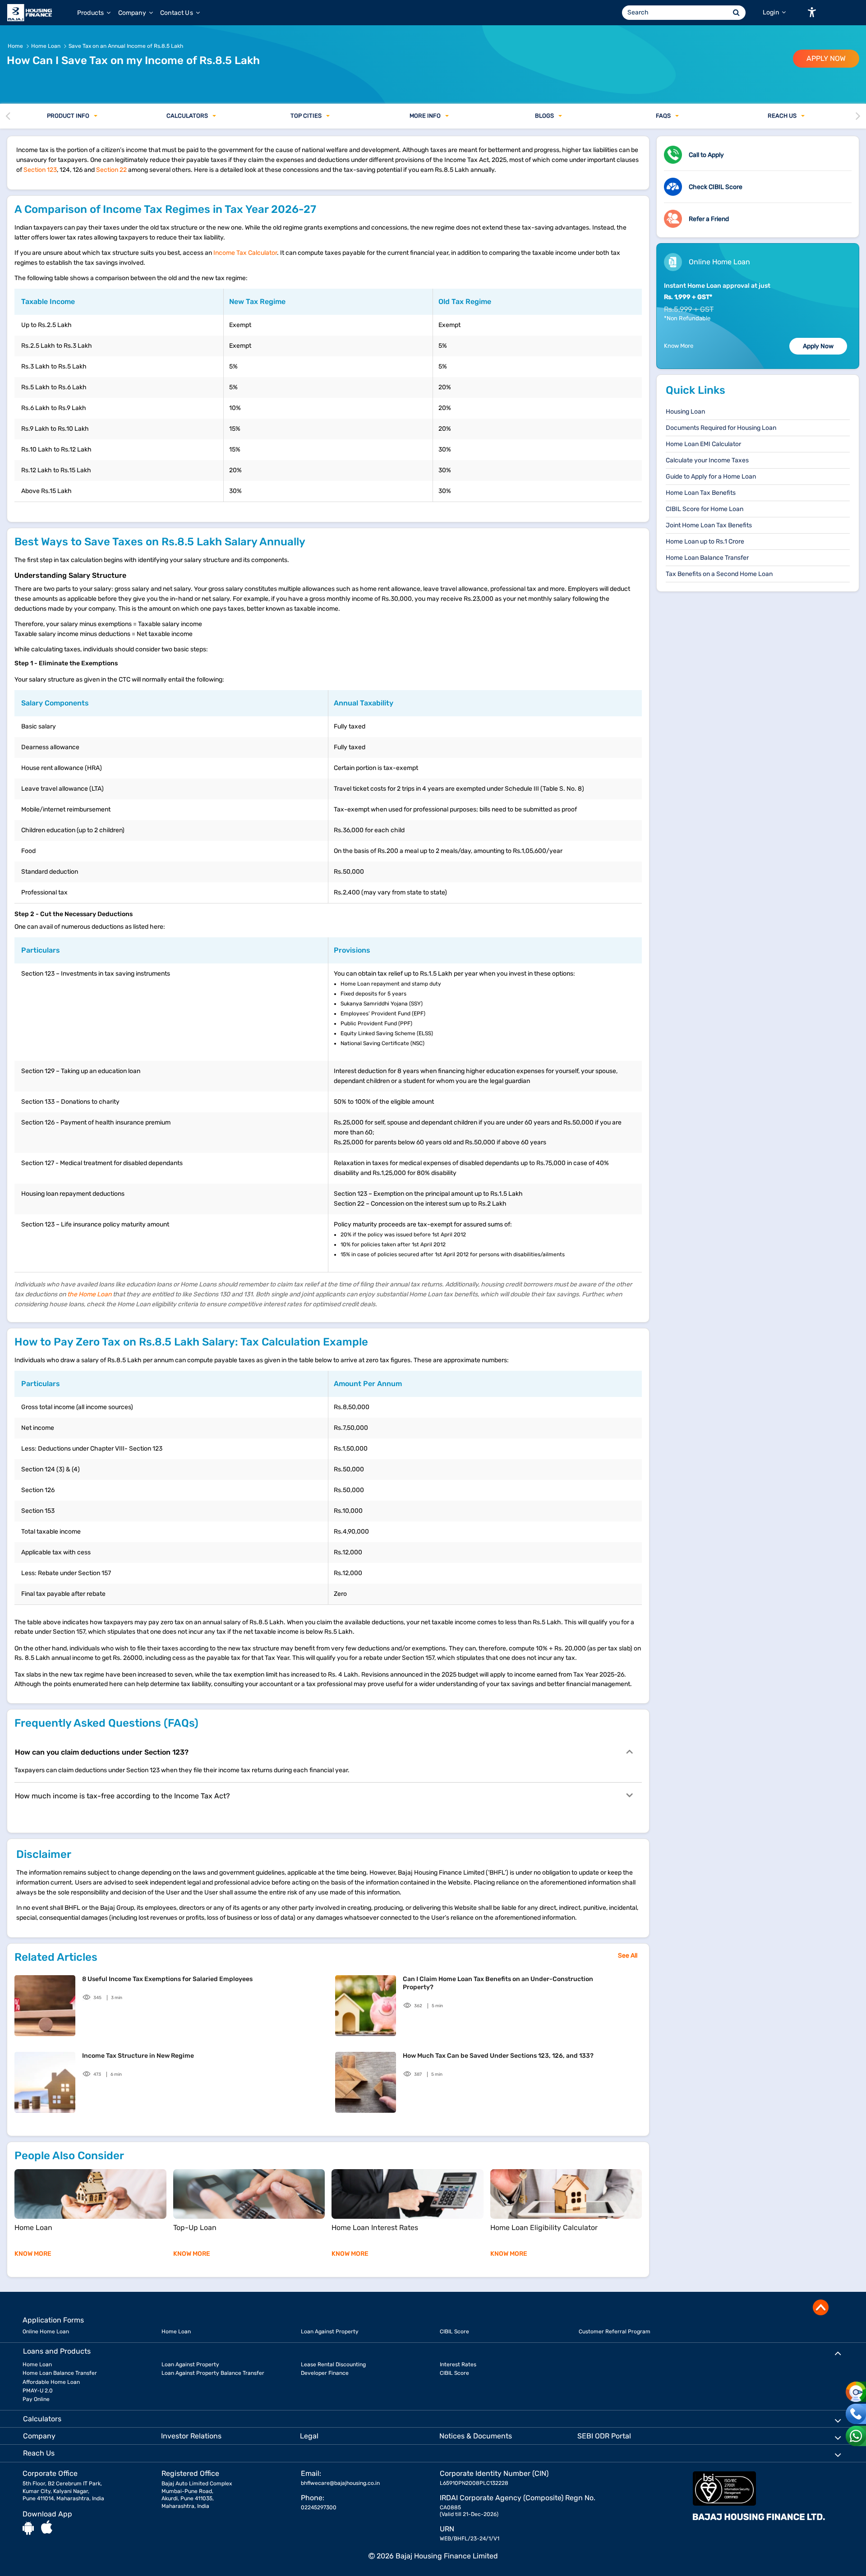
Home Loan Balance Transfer (707, 558)
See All (628, 1956)
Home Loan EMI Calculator (703, 444)
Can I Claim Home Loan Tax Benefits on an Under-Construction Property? (498, 1983)
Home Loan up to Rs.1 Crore (705, 541)
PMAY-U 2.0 (38, 2391)
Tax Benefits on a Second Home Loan (719, 574)
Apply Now (818, 346)
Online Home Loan (46, 2332)
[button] (812, 12)
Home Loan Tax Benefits (701, 493)
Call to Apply (706, 155)
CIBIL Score (454, 2332)
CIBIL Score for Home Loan (705, 509)
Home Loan (176, 2332)
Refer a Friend (709, 219)
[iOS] (47, 2528)
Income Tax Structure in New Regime (138, 2056)
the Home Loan (89, 1294)
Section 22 (111, 170)
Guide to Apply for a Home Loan (711, 477)
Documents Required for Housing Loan (721, 428)
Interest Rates (458, 2364)
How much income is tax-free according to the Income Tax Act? (122, 1796)
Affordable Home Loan (51, 2382)
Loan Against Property (330, 2332)
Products (91, 13)
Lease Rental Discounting (333, 2364)
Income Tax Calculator (245, 253)
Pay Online (36, 2399)
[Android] (28, 2528)
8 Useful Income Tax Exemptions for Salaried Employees (167, 1979)
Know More (679, 346)
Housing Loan (685, 412)
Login (772, 12)
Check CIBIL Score (716, 187)
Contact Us (177, 13)
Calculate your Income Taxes (707, 460)
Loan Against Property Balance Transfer (213, 2373)
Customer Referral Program (615, 2332)
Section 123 (40, 170)
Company (133, 13)
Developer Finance (325, 2373)
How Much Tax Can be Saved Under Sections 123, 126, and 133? (498, 2056)
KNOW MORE (33, 2254)
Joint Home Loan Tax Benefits (709, 525)
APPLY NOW (826, 58)
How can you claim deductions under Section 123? (102, 1752)
